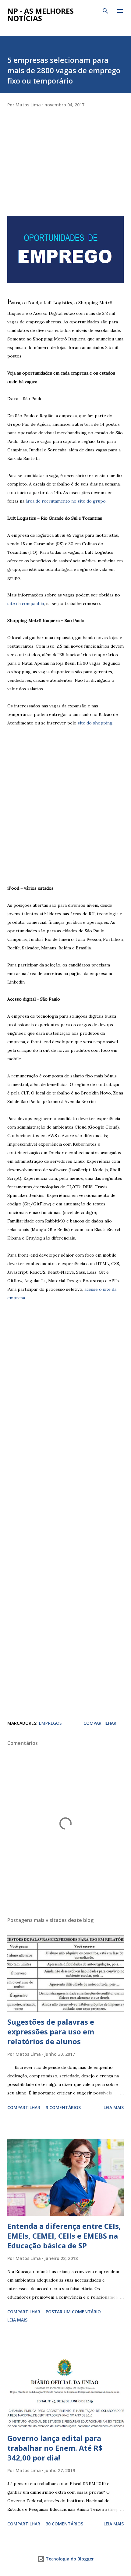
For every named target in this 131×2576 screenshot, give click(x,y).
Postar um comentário (73, 2312)
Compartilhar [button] (100, 1723)
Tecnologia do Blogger (69, 2559)
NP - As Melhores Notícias (41, 14)
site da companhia (26, 603)
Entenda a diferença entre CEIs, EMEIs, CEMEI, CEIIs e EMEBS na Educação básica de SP (64, 2236)
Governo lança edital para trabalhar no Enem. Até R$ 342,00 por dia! (55, 2448)
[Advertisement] (53, 175)
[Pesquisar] (105, 11)
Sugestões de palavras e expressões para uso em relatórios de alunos (51, 2032)
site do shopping (95, 723)
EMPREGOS (50, 1723)
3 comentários (63, 2107)
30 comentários (64, 2524)
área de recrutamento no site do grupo (66, 501)
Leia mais (114, 2107)
